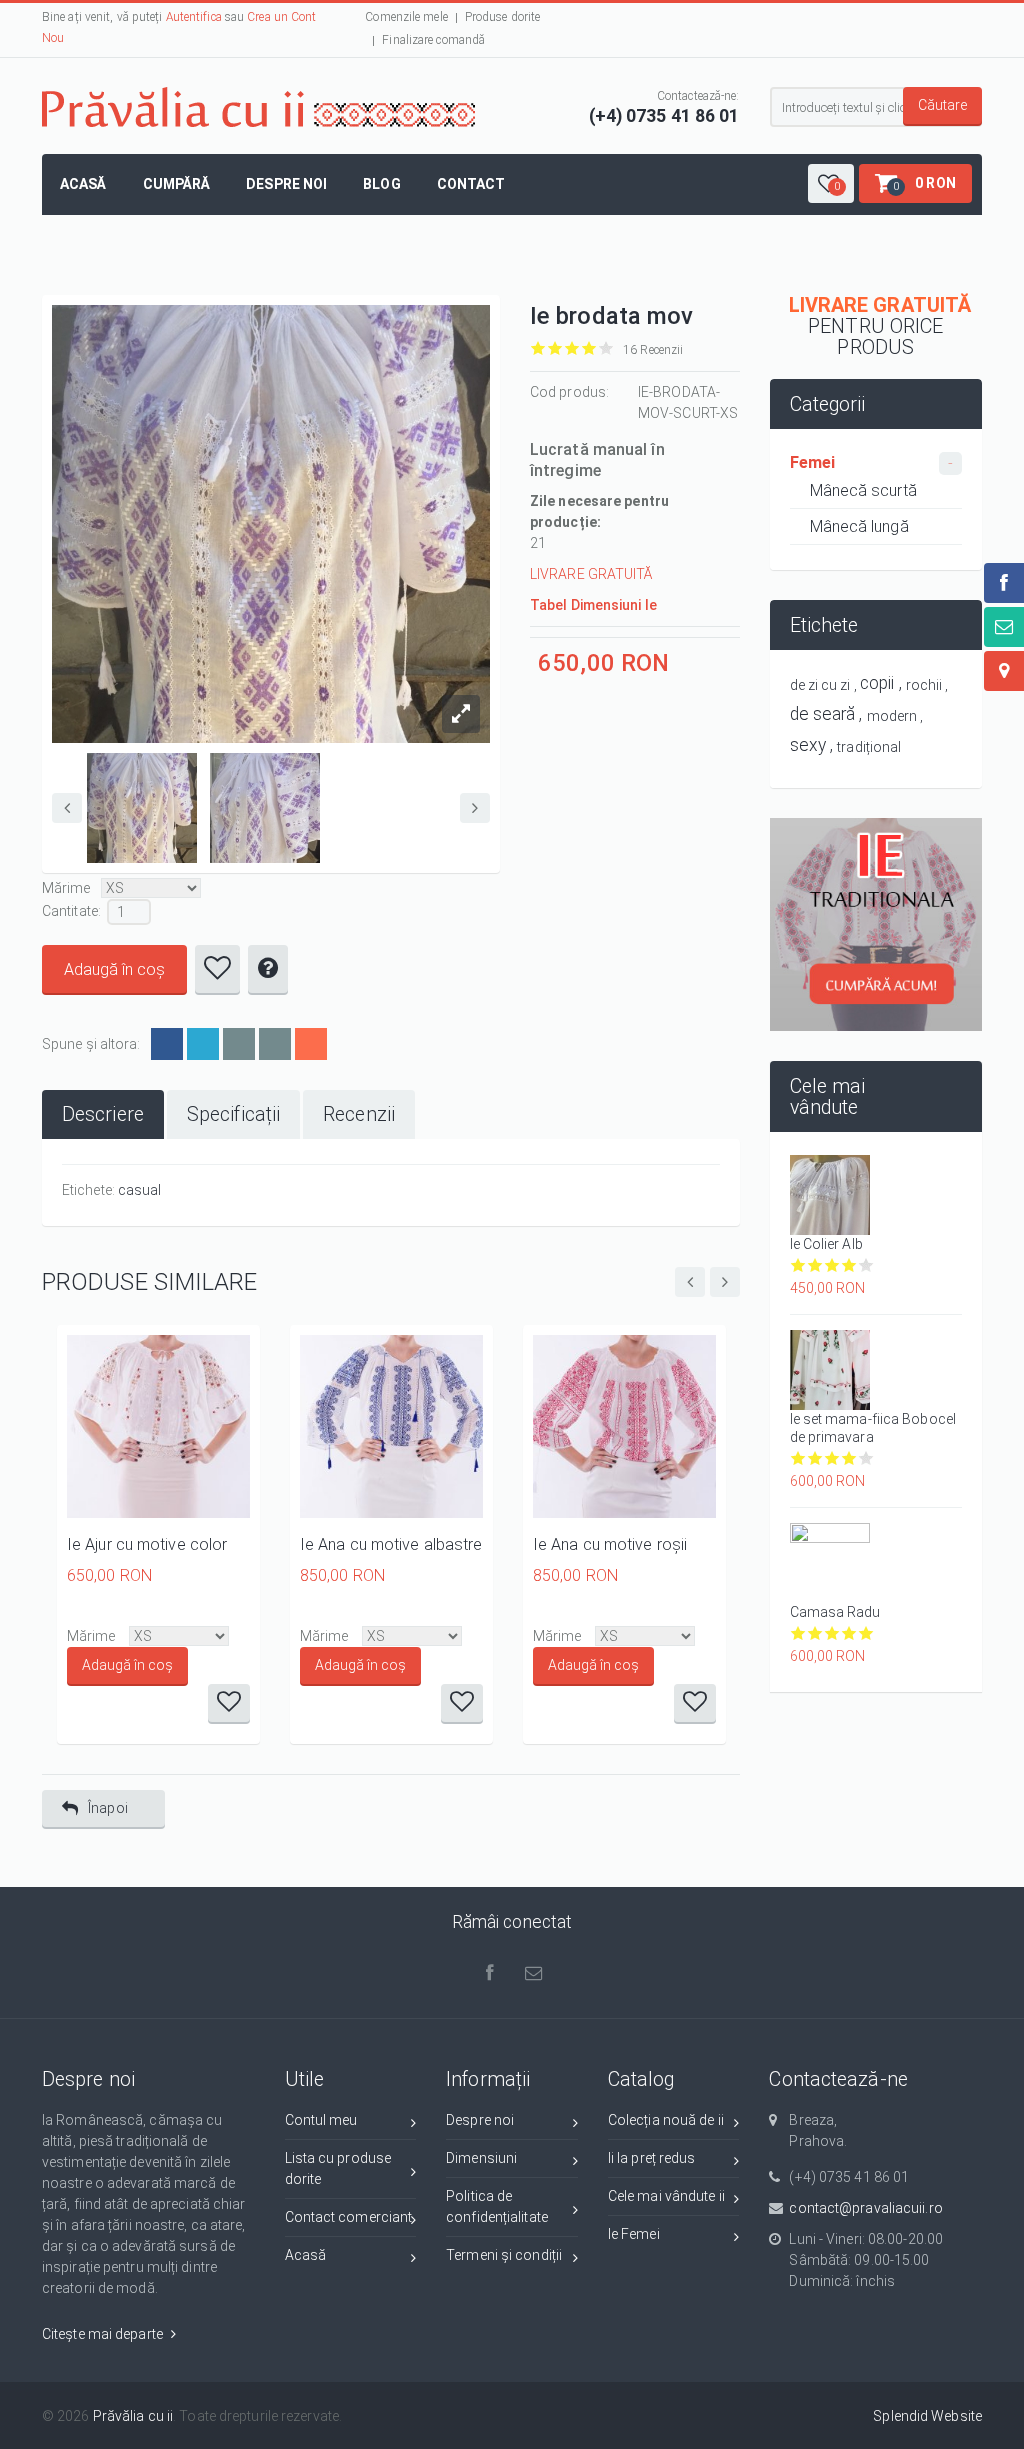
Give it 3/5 (572, 348)
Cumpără (177, 184)
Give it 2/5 (555, 348)
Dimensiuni (481, 2158)
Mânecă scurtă (863, 490)
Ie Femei (634, 2234)
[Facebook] (167, 1044)
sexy (808, 745)
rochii (924, 685)
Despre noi (286, 184)
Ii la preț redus (652, 2158)
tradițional (869, 747)
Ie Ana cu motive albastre (391, 1544)
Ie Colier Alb (826, 1244)
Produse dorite (502, 17)
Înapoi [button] (108, 1808)
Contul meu (321, 2120)
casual (140, 1190)
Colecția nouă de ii (666, 2120)
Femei (813, 462)
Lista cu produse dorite (338, 2168)
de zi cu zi (820, 685)
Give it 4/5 (589, 348)
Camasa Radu (835, 1612)
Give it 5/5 (606, 348)
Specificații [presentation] (233, 1114)
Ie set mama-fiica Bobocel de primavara (873, 1428)
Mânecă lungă (859, 526)
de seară (823, 714)
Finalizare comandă (433, 40)
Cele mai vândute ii (666, 2196)
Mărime (66, 888)
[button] (831, 183)
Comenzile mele (406, 17)
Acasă (83, 184)
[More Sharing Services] (311, 1044)
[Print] (275, 1044)
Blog (381, 184)
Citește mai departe (104, 2334)
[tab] (103, 1114)
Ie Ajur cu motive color (147, 1544)
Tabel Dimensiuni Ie (593, 605)
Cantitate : (71, 911)
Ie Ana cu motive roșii (610, 1544)
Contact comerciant (349, 2217)
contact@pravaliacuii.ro (865, 2208)
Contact (471, 184)
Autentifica (194, 17)
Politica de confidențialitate (497, 2206)
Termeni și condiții (504, 2255)
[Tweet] (203, 1044)
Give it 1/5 (538, 348)
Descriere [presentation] (103, 1114)
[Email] (239, 1044)
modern (892, 716)
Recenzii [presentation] (359, 1114)
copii (877, 683)
